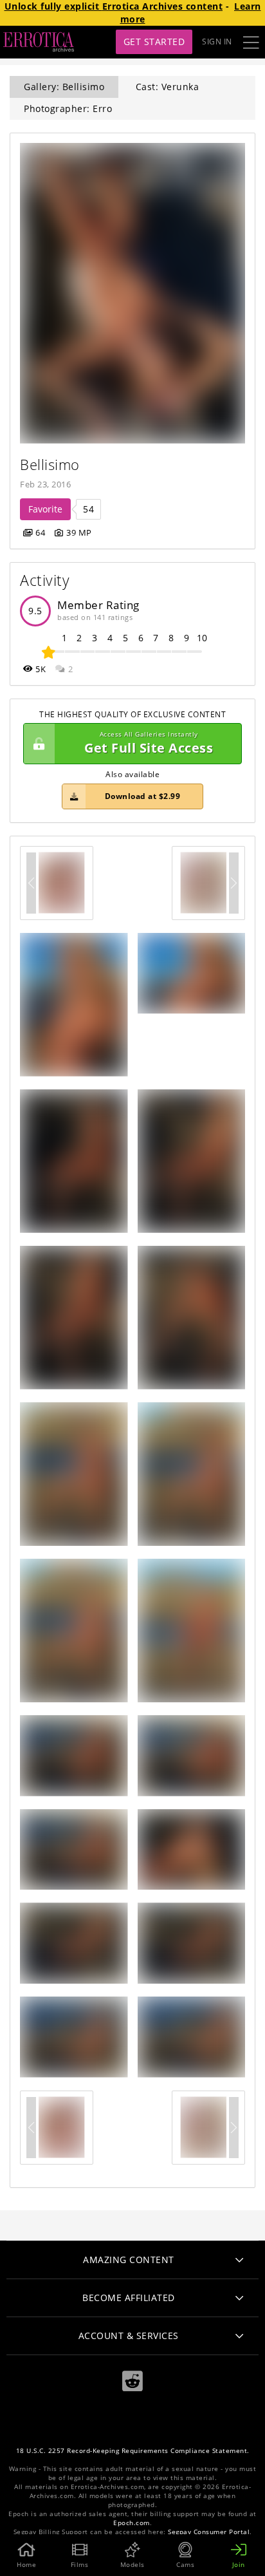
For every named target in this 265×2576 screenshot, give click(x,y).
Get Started (154, 42)
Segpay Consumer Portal (209, 2532)
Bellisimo (50, 465)
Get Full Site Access (149, 743)
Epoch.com (132, 2523)
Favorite (45, 509)
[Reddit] (132, 2381)
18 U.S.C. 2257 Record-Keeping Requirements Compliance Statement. (133, 2451)
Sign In (217, 42)
